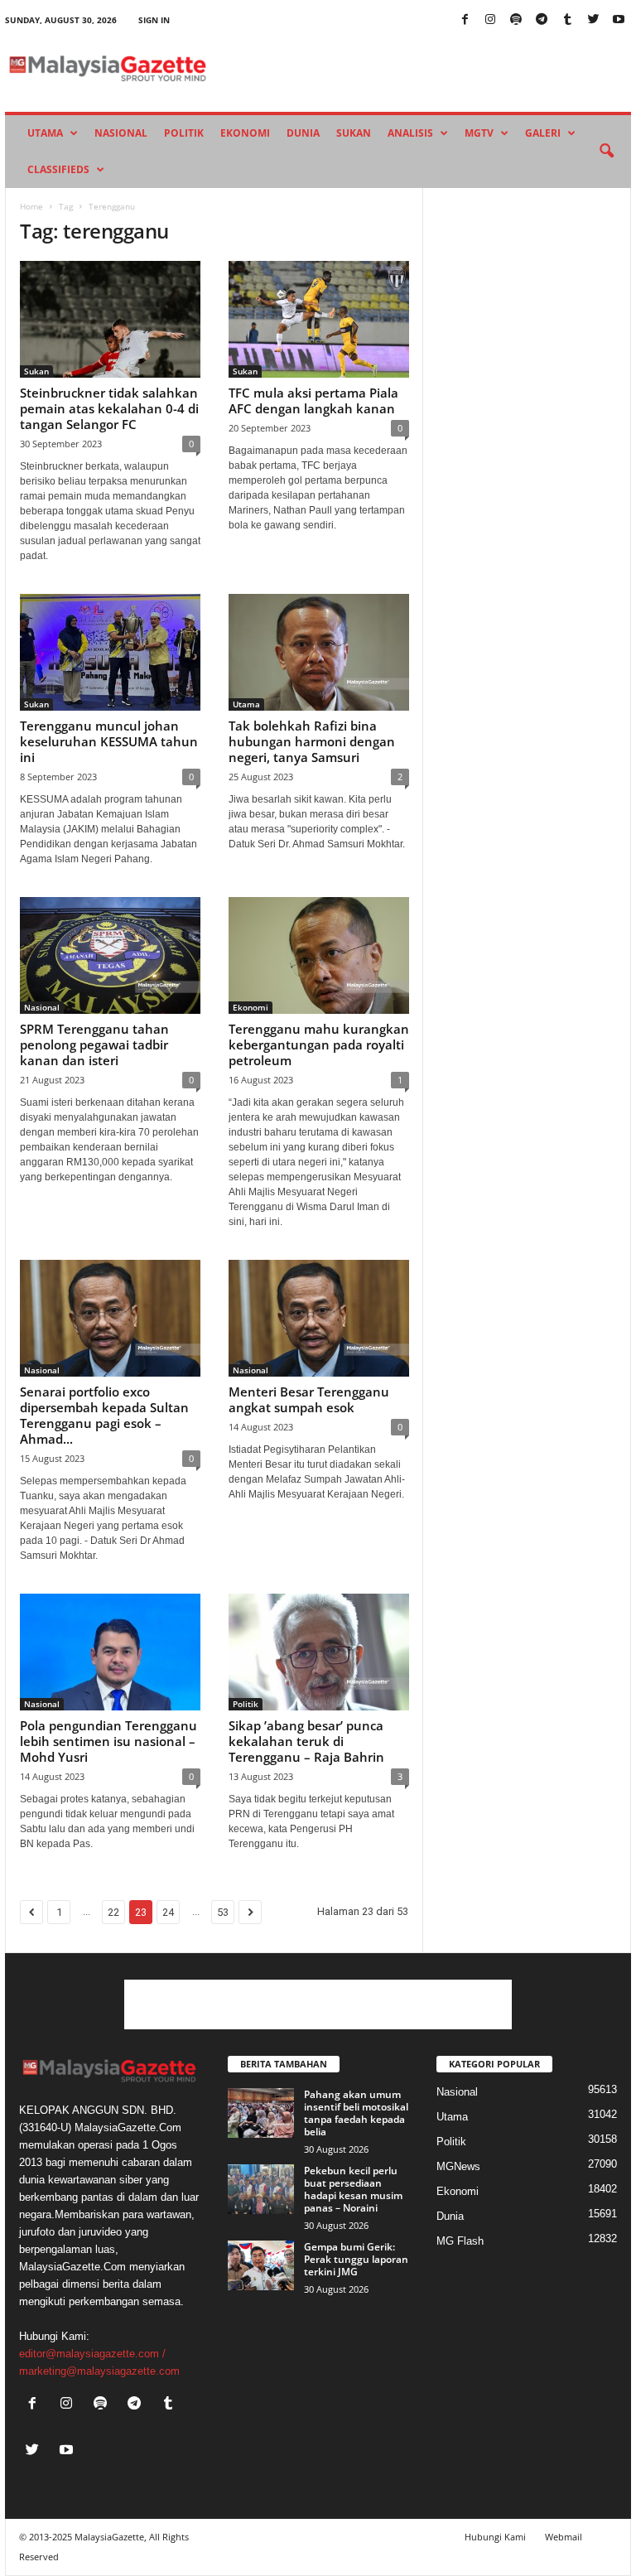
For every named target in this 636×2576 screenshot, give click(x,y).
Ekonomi (245, 133)
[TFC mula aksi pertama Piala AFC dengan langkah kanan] (319, 319)
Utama (45, 133)
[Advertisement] (318, 2004)
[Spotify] (516, 20)
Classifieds (58, 169)
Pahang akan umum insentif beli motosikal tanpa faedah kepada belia (356, 2113)
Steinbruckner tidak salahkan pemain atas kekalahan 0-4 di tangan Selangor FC (109, 408)
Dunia (303, 133)
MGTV (479, 133)
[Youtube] (619, 20)
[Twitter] (593, 20)
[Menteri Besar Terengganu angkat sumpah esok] (319, 1318)
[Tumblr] (567, 20)
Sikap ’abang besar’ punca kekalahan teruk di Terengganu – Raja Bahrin (306, 1741)
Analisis (410, 133)
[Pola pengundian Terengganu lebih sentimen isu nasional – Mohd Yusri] (110, 1652)
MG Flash (460, 2241)
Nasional (121, 133)
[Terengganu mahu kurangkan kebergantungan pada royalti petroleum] (319, 955)
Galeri (543, 133)
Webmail (564, 2537)
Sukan (354, 133)
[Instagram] (490, 20)
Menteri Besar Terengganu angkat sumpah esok (309, 1399)
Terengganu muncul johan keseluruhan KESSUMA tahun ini (109, 741)
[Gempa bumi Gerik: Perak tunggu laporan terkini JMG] (261, 2265)
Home (31, 206)
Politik (184, 133)
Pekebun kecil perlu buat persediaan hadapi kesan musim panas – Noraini (353, 2189)
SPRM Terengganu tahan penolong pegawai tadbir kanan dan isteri (94, 1044)
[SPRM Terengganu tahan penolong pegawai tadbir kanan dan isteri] (110, 955)
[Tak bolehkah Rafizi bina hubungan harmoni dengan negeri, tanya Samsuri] (319, 652)
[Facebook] (465, 20)
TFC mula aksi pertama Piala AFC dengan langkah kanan (313, 400)
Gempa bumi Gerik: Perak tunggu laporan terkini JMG (356, 2259)
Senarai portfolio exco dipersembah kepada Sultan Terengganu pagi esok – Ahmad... (104, 1415)
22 (113, 1912)
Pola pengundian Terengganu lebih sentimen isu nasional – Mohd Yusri (108, 1741)
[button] (606, 152)
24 (168, 1912)
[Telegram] (542, 20)
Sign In (154, 20)
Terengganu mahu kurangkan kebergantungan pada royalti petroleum (319, 1044)
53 (223, 1912)
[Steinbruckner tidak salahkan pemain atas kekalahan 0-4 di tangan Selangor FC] (110, 319)
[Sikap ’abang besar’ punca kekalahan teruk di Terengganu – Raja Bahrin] (319, 1652)
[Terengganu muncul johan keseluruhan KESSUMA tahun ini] (110, 652)
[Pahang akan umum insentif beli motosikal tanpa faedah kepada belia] (261, 2113)
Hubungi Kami (495, 2537)
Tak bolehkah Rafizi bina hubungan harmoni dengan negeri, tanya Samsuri (312, 741)
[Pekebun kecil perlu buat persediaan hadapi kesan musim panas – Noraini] (261, 2189)
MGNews (458, 2166)
